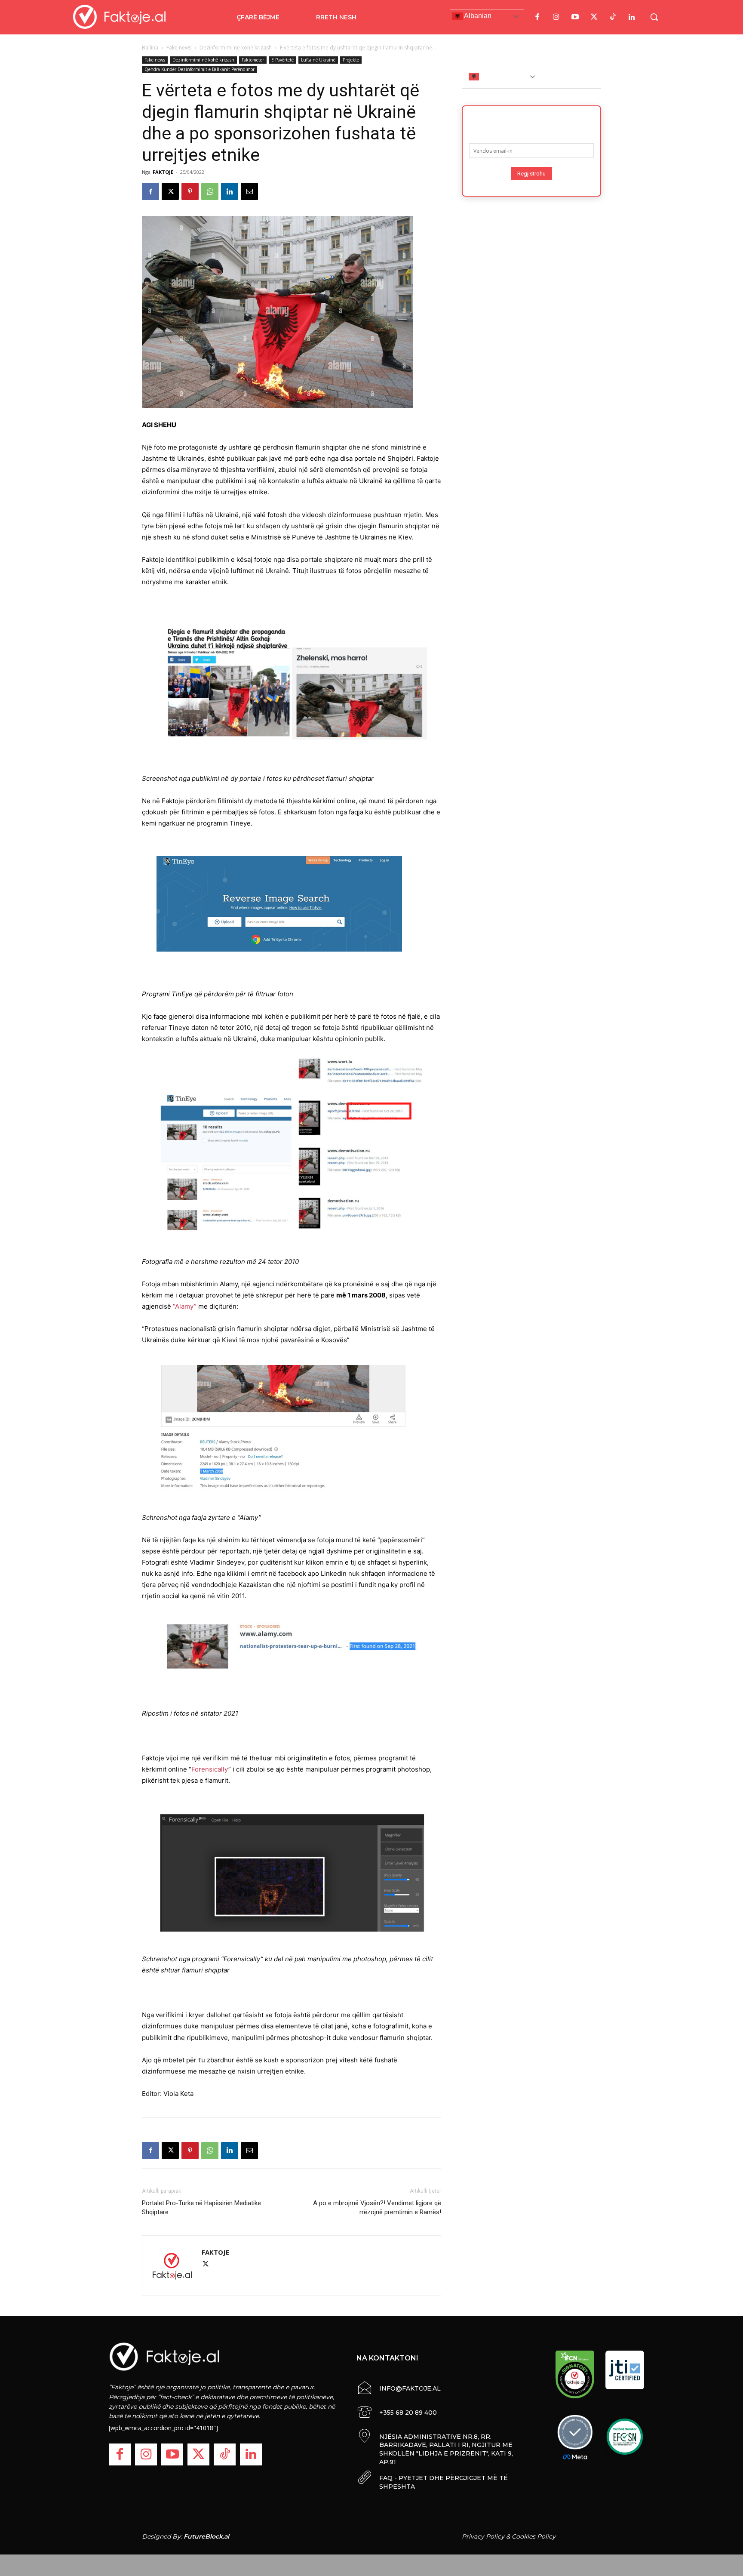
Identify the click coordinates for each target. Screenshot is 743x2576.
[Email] (249, 191)
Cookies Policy (534, 2536)
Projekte (351, 60)
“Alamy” (185, 1306)
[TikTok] (613, 17)
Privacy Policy (483, 2536)
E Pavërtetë (282, 60)
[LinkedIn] (632, 17)
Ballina (150, 48)
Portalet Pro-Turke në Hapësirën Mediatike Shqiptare (201, 2208)
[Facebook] (537, 17)
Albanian (477, 16)
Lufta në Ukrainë (318, 60)
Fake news (179, 48)
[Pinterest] (190, 191)
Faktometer (253, 60)
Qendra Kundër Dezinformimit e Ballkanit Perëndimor (200, 69)
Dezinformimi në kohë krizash (236, 48)
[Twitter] (594, 17)
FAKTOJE (163, 172)
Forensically (210, 1769)
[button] (654, 17)
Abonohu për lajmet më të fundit (531, 122)
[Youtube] (575, 17)
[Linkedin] (230, 191)
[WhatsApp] (210, 191)
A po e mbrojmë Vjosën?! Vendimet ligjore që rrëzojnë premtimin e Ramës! (377, 2208)
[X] (170, 191)
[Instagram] (556, 17)
